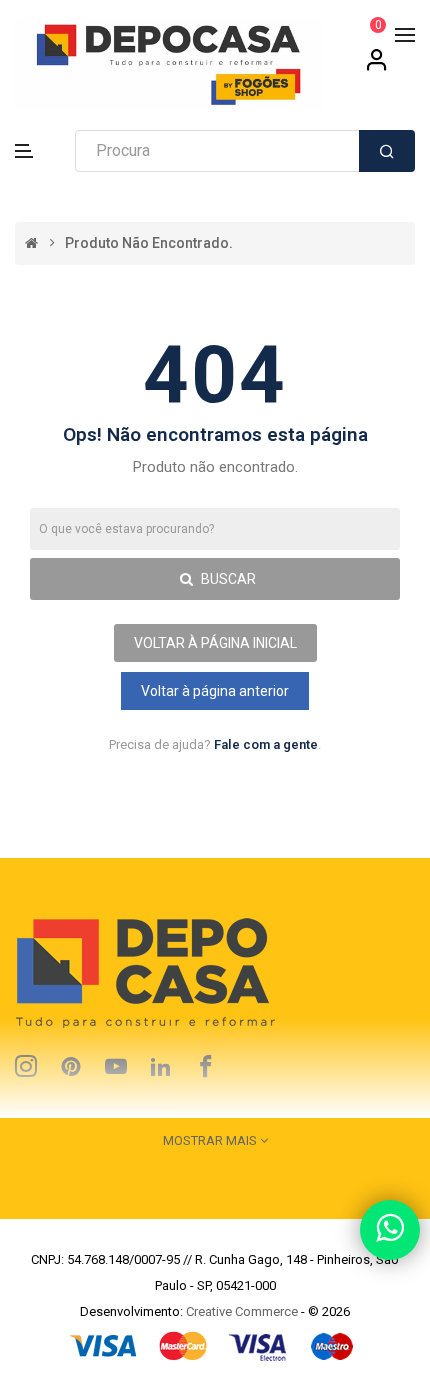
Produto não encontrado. (149, 243)
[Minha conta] (377, 67)
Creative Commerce (242, 1311)
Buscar (227, 579)
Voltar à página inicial (215, 643)
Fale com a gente (266, 744)
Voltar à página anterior (215, 691)
